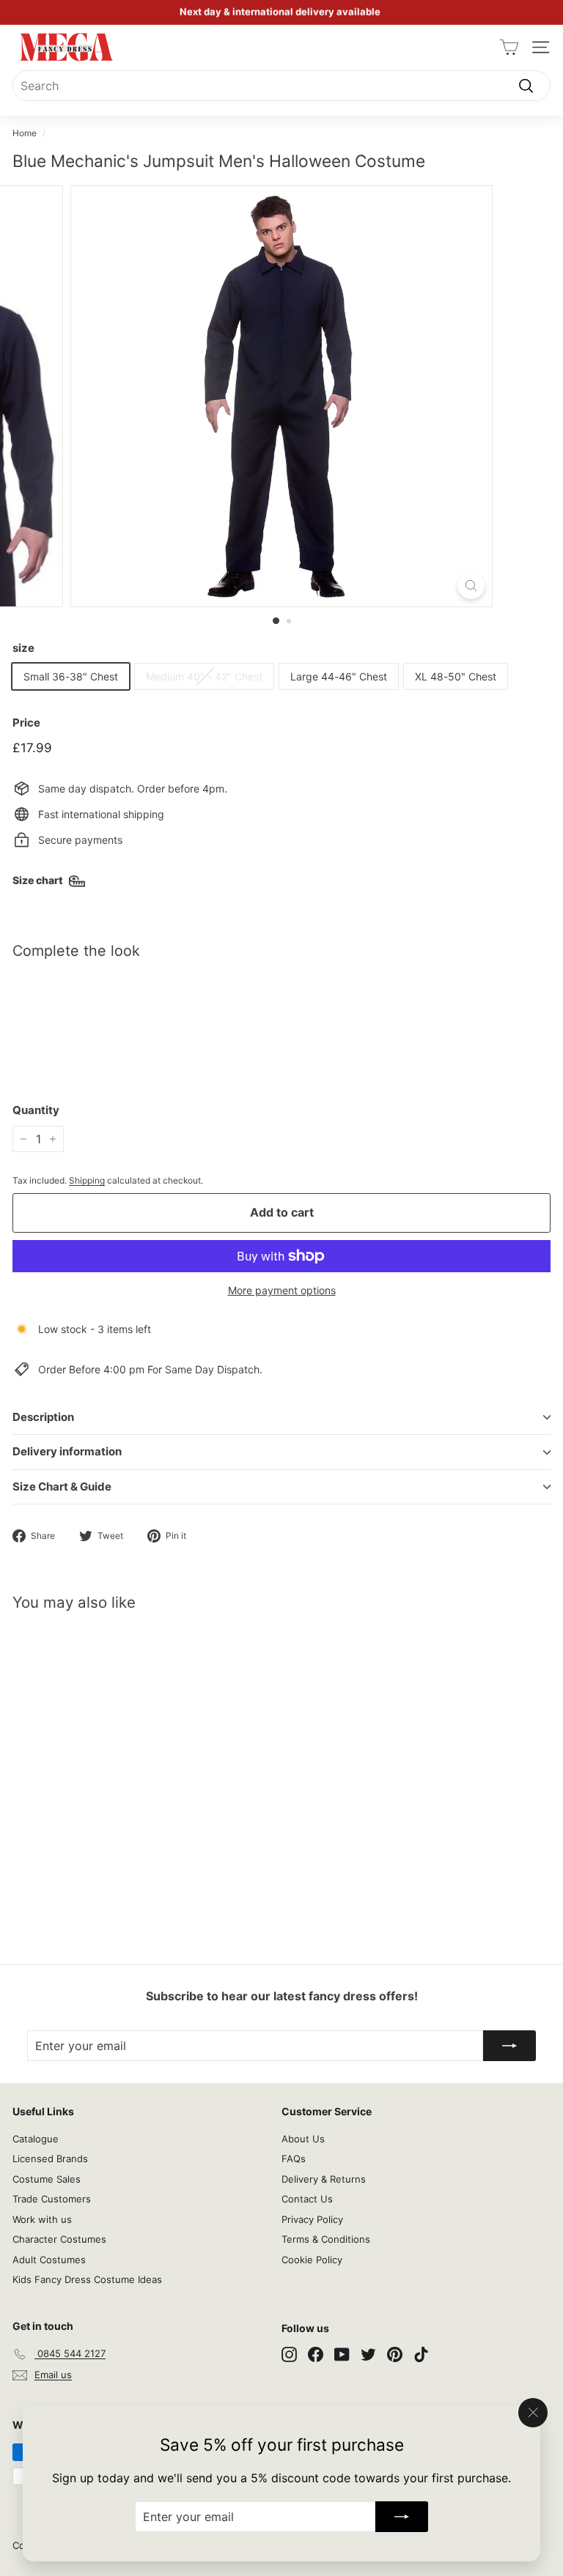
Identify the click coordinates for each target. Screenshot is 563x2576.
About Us (303, 2139)
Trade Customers (52, 2199)
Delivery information (67, 1451)
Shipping (87, 1180)
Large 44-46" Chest (339, 676)
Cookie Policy (312, 2260)
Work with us (42, 2219)
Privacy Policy (312, 2219)
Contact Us (307, 2199)
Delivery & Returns (324, 2179)
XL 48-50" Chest (456, 676)
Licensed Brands (50, 2159)
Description (43, 1417)
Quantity (36, 1110)
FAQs (294, 2159)
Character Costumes (59, 2239)
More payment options (282, 1290)
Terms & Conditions (326, 2239)
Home (25, 133)
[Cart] (509, 47)
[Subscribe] (402, 2517)
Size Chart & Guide (62, 1486)
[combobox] (281, 86)
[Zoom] (471, 586)
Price (26, 723)
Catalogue (36, 2139)
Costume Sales (47, 2179)
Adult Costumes (49, 2260)
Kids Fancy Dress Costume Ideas (87, 2279)
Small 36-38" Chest (71, 676)
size (23, 648)
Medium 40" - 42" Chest (204, 676)
